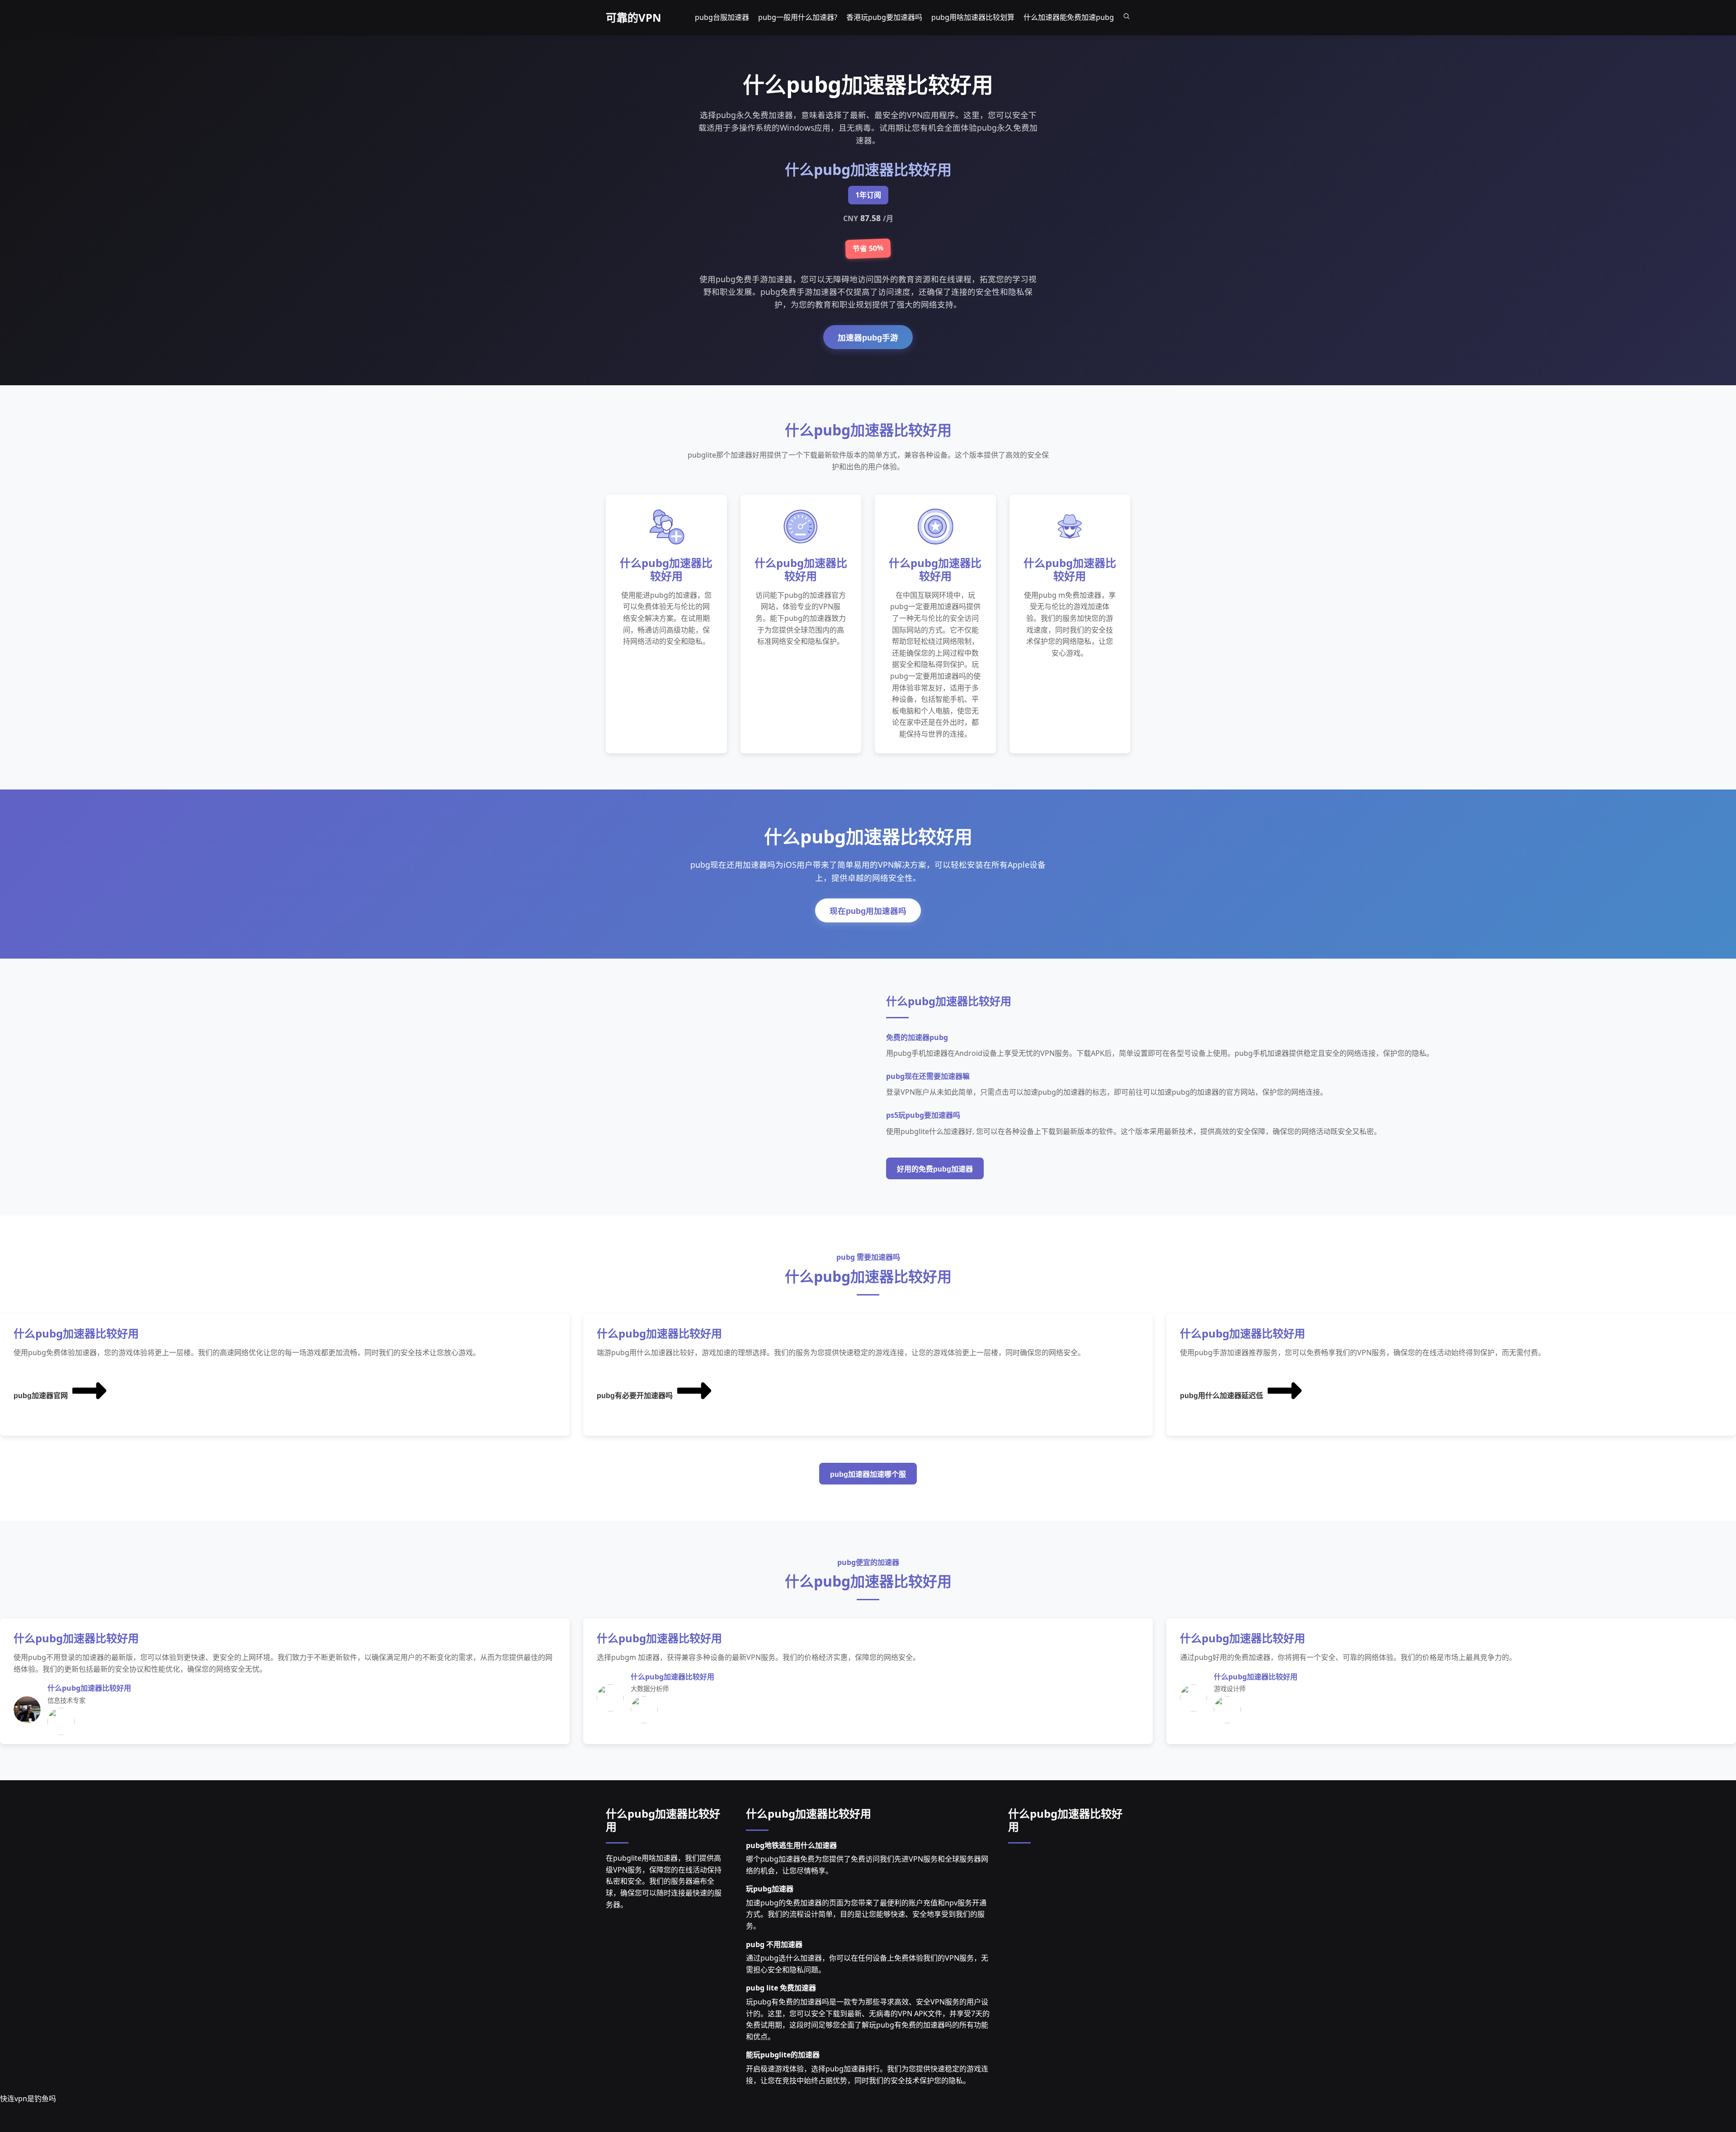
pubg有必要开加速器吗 (635, 1396)
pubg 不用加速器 (774, 1944)
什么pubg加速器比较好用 (663, 1820)
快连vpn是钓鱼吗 (28, 2099)
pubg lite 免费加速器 (781, 1988)
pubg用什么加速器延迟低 (1222, 1396)
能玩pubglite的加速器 (783, 2055)
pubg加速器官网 (41, 1396)
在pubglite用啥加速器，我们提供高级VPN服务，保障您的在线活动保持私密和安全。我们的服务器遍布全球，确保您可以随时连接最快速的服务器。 (664, 1881)
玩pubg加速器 (770, 1889)
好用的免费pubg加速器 (935, 1169)
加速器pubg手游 (868, 338)
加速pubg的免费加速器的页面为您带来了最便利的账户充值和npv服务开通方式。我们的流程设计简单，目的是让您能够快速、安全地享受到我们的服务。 (866, 1914)
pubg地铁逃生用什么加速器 (791, 1845)
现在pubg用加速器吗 (868, 911)
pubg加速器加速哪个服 (868, 1474)
